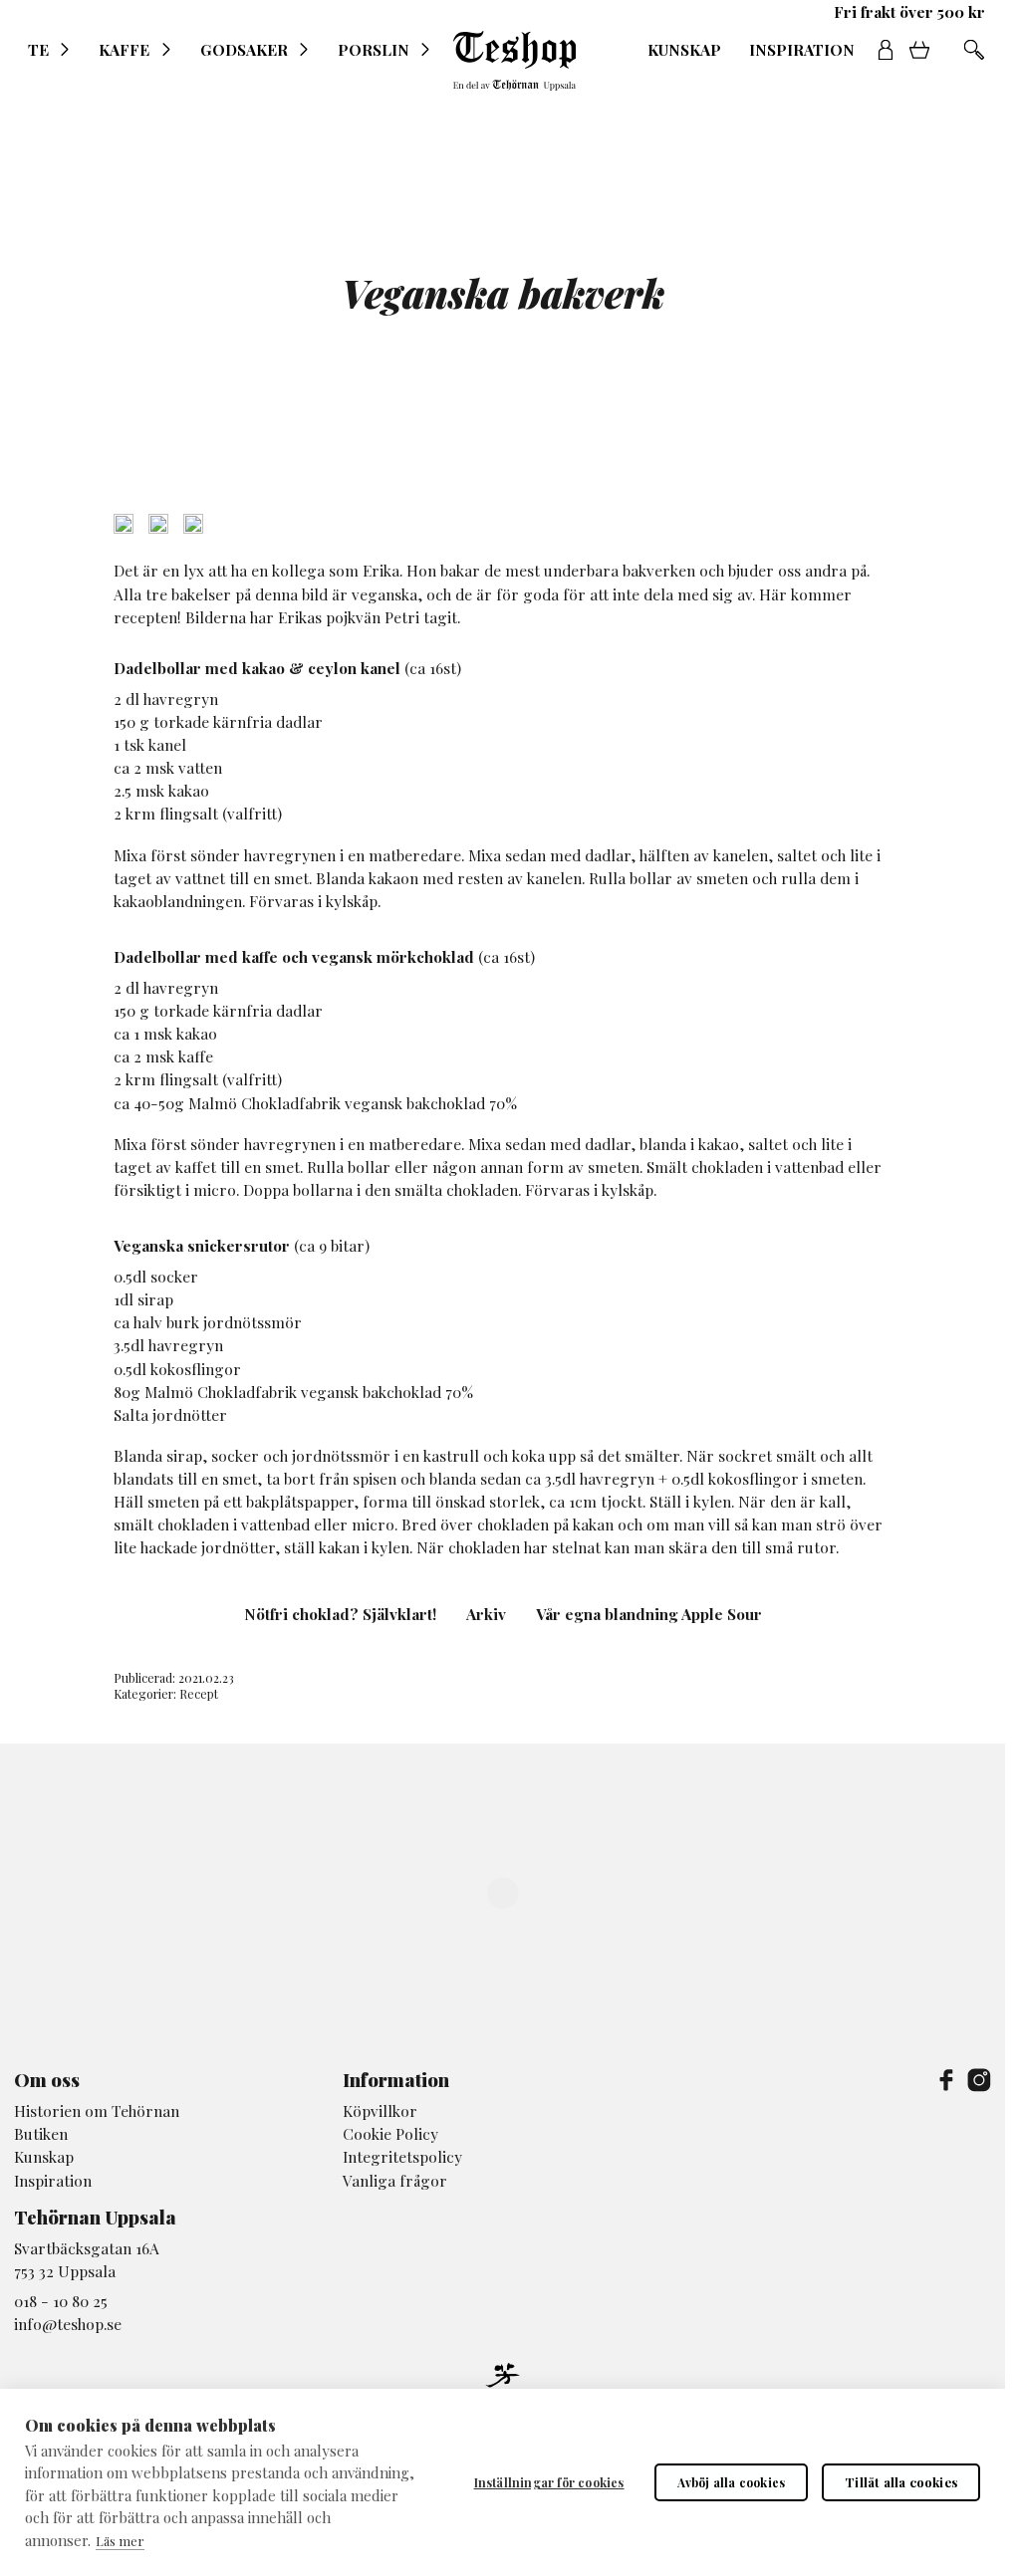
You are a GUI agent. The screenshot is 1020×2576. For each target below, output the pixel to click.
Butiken (41, 2133)
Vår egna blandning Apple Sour (649, 1614)
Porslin (374, 50)
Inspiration (802, 50)
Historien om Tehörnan (97, 2110)
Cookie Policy (390, 2133)
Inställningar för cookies (549, 2482)
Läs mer (120, 2541)
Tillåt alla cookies (901, 2482)
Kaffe (124, 50)
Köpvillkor (380, 2110)
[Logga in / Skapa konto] (886, 50)
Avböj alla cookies (732, 2482)
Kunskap (684, 50)
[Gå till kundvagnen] (926, 50)
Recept (199, 1694)
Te (38, 50)
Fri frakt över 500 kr (909, 12)
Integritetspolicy (402, 2156)
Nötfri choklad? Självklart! (340, 1614)
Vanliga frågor (395, 2180)
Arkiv (486, 1614)
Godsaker (244, 50)
